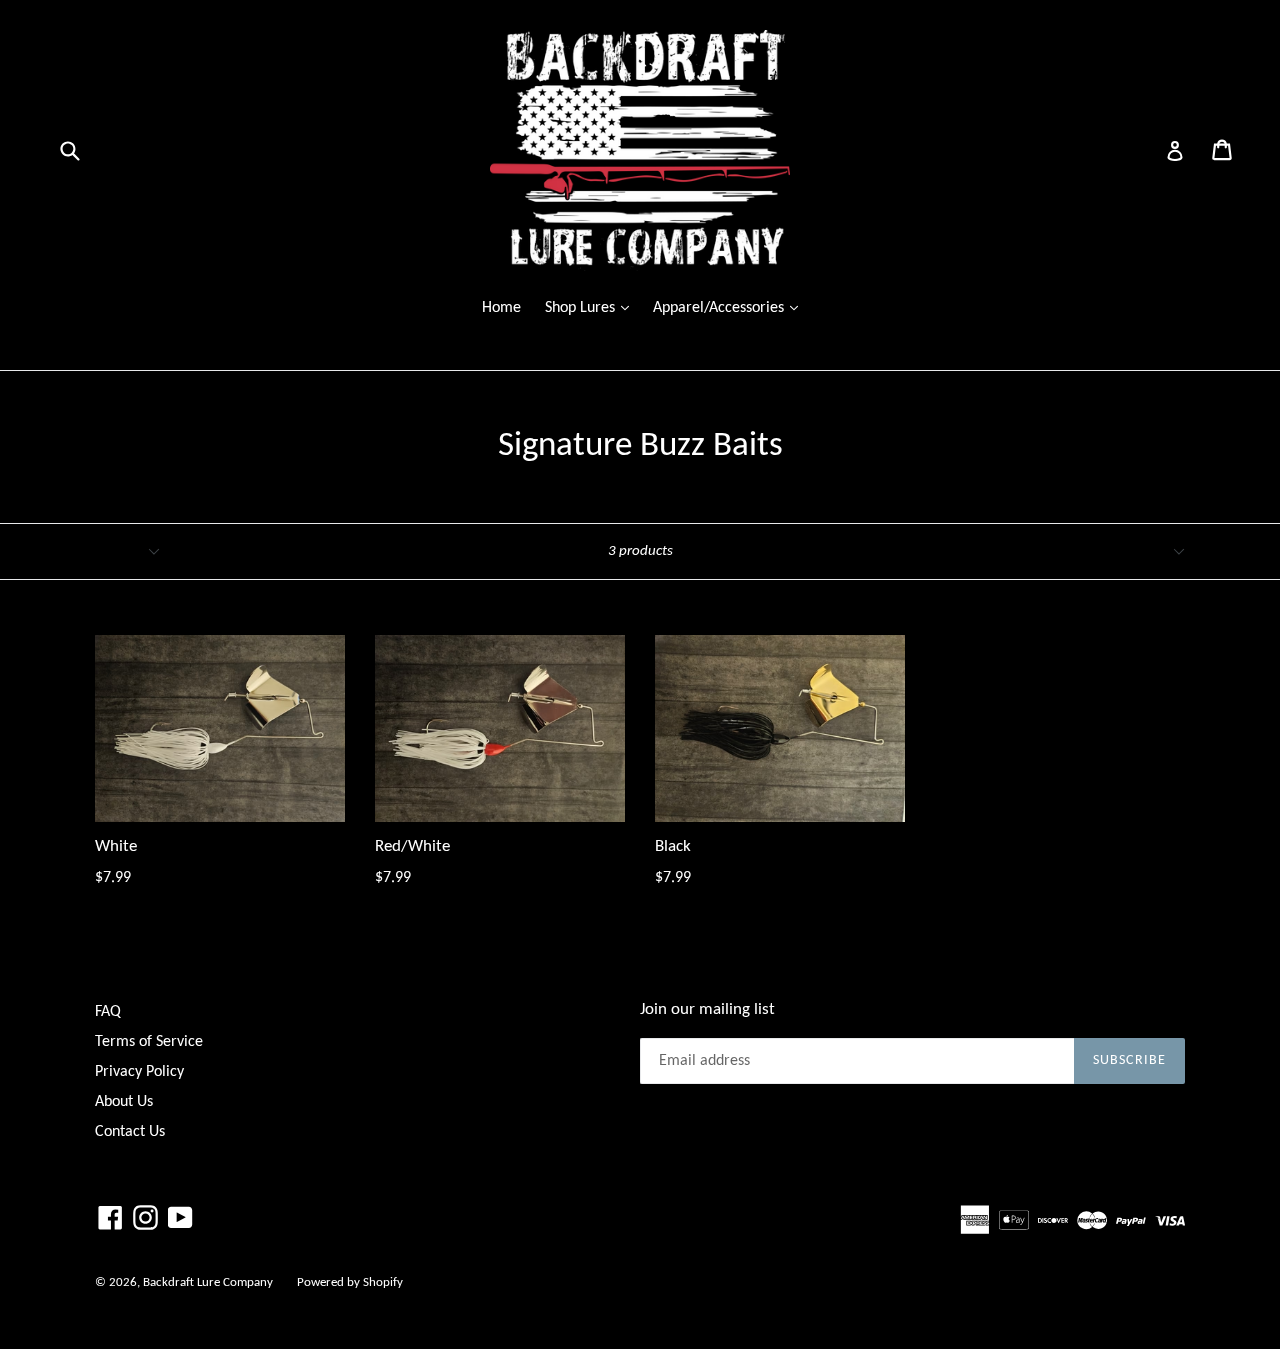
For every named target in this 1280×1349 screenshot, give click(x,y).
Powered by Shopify (350, 1282)
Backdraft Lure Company (208, 1282)
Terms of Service (149, 1042)
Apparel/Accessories (730, 307)
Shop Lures (592, 307)
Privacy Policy (139, 1072)
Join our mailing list (707, 1009)
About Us (124, 1102)
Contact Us (130, 1132)
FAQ (108, 1012)
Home (501, 308)
